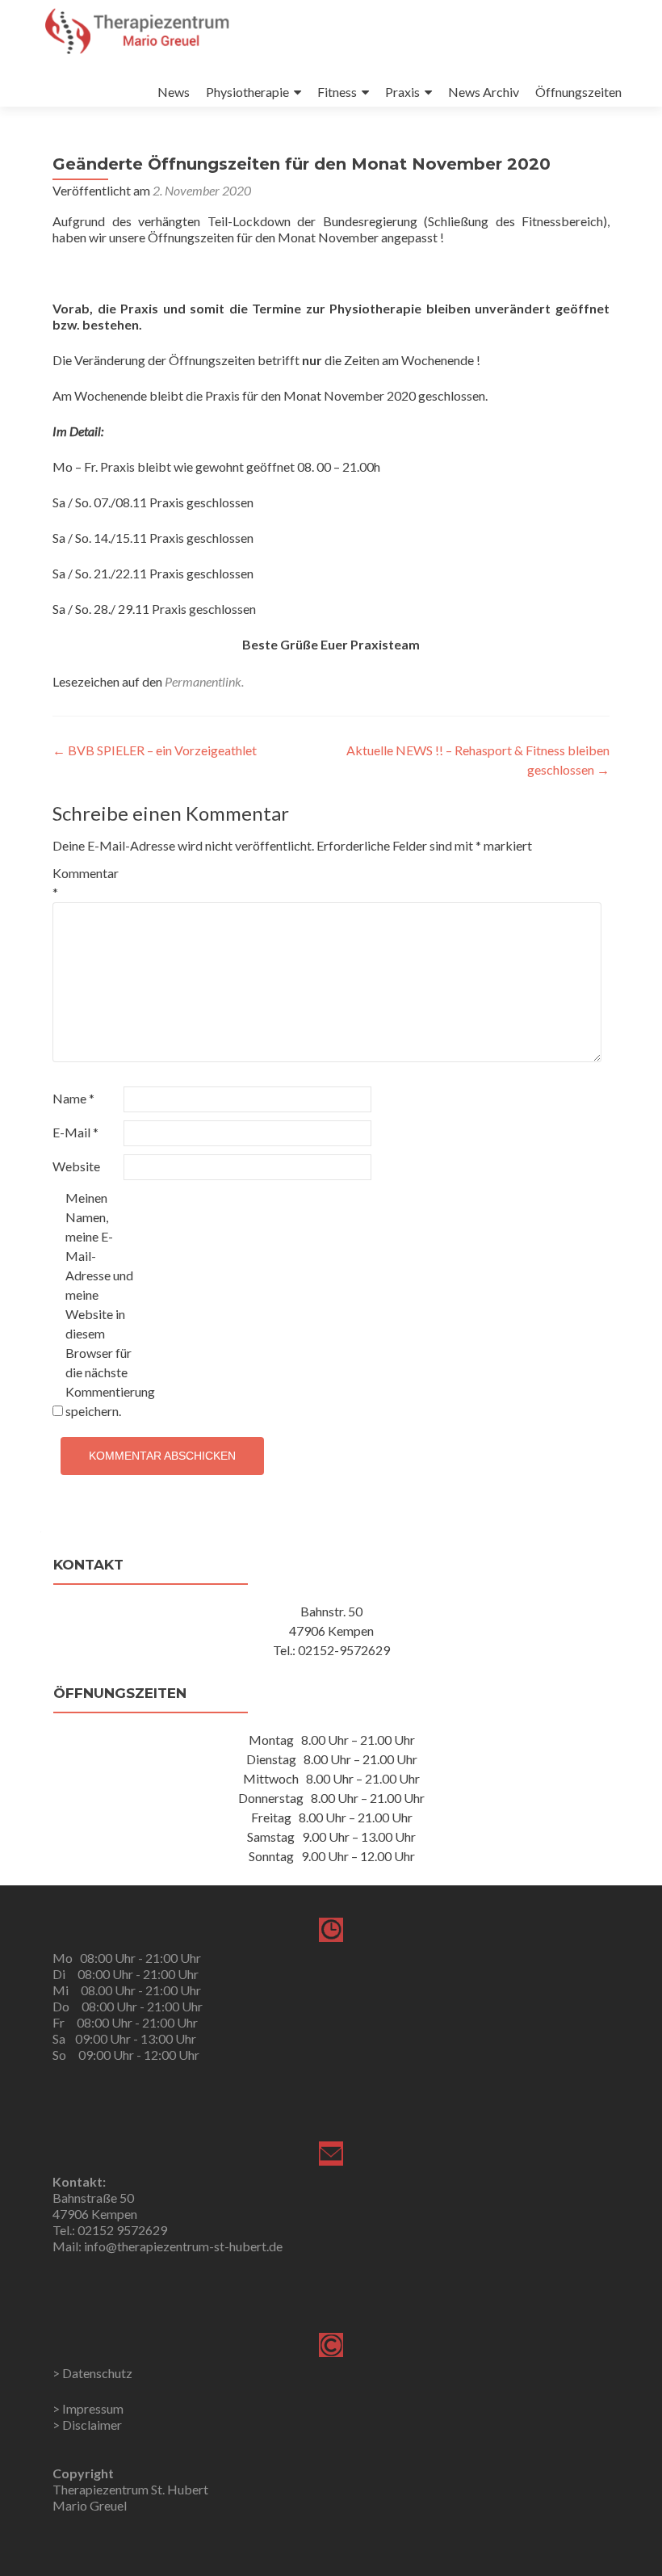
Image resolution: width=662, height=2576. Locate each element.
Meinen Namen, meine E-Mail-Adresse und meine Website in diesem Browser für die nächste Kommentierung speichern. (100, 1304)
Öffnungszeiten (578, 92)
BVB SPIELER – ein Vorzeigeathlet (155, 750)
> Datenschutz (92, 2373)
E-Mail (75, 1132)
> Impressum (88, 2408)
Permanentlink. (204, 681)
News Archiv (484, 92)
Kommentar (86, 882)
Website (76, 1166)
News (174, 92)
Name (73, 1098)
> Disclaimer (87, 2425)
